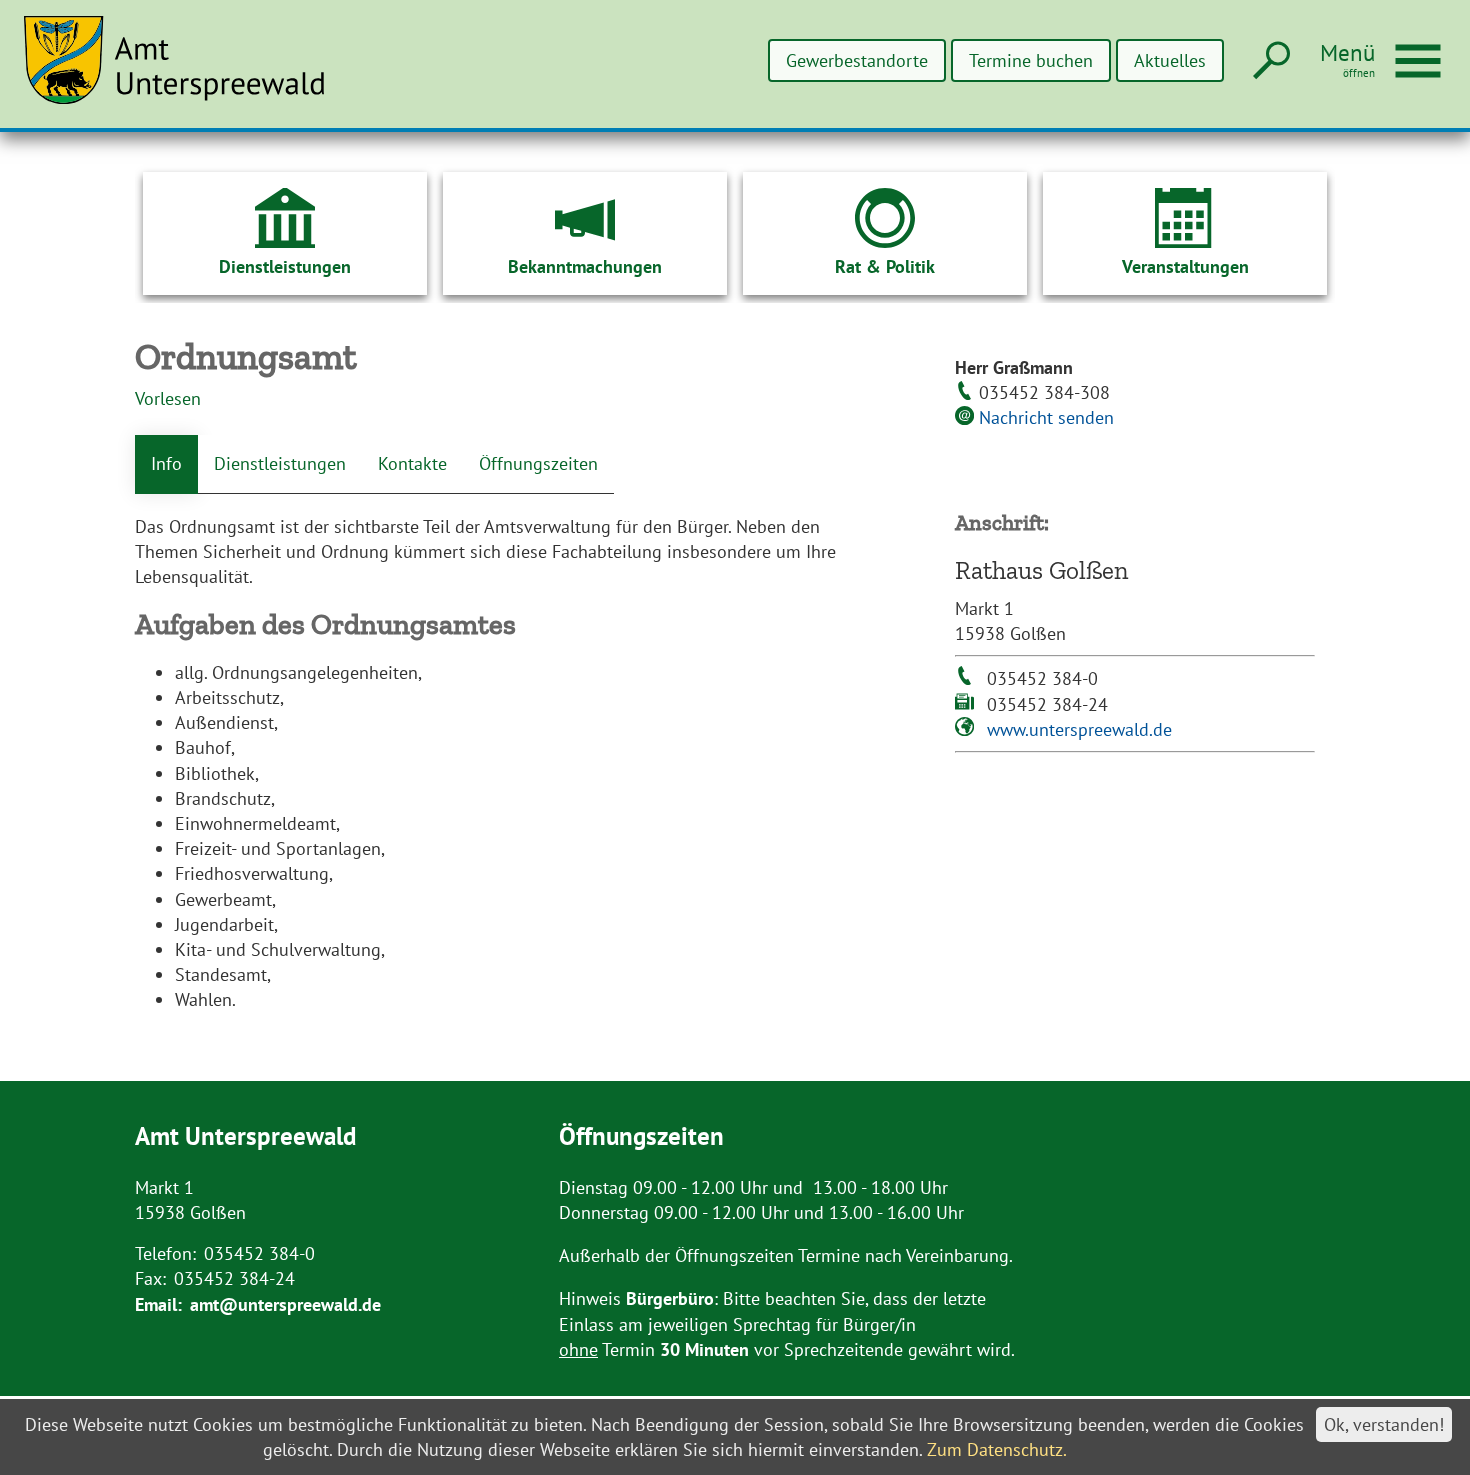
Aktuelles (1170, 60)
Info (166, 463)
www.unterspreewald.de (1079, 729)
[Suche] (1269, 61)
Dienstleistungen (280, 463)
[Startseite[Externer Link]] (186, 72)
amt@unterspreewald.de (285, 1304)
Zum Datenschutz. (997, 1449)
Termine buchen (1031, 60)
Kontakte (412, 463)
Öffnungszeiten (538, 463)
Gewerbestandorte (857, 60)
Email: (158, 1304)
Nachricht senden (1046, 417)
